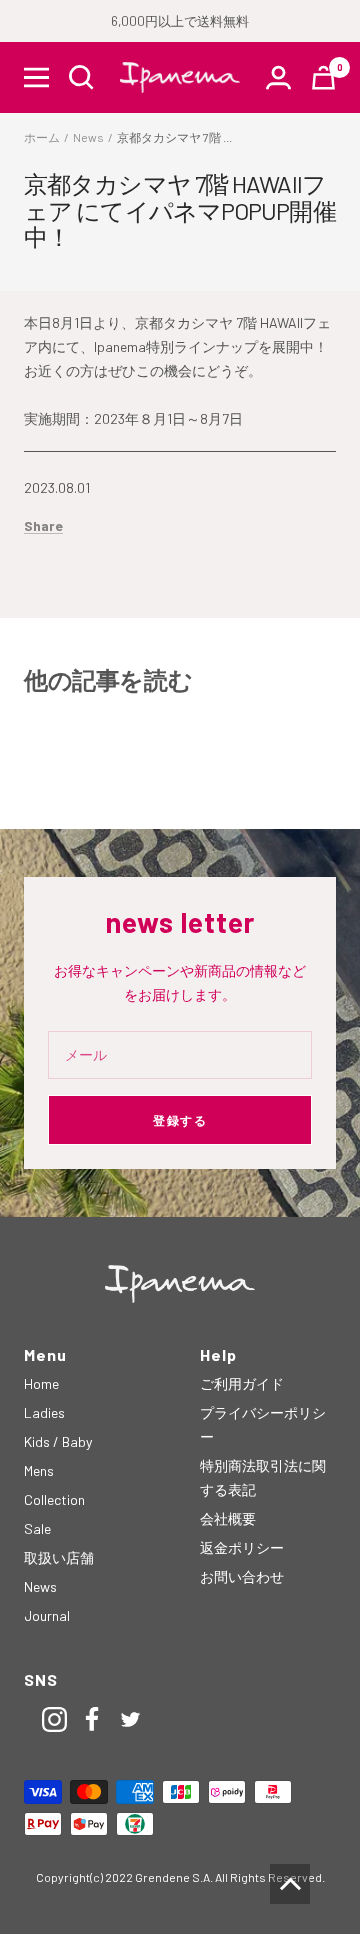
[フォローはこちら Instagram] (54, 1719)
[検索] (81, 77)
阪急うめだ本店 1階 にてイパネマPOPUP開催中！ (155, 759)
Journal (47, 1615)
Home (41, 1383)
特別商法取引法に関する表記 (263, 1477)
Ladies (44, 1412)
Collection (54, 1499)
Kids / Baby (58, 1441)
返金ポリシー (242, 1547)
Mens (39, 1470)
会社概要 (228, 1518)
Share (43, 525)
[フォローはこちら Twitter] (130, 1719)
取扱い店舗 (59, 1557)
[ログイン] (278, 77)
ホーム (42, 137)
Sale (37, 1528)
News (88, 137)
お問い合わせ (242, 1576)
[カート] (323, 77)
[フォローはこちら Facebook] (92, 1719)
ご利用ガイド (242, 1383)
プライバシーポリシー (263, 1424)
